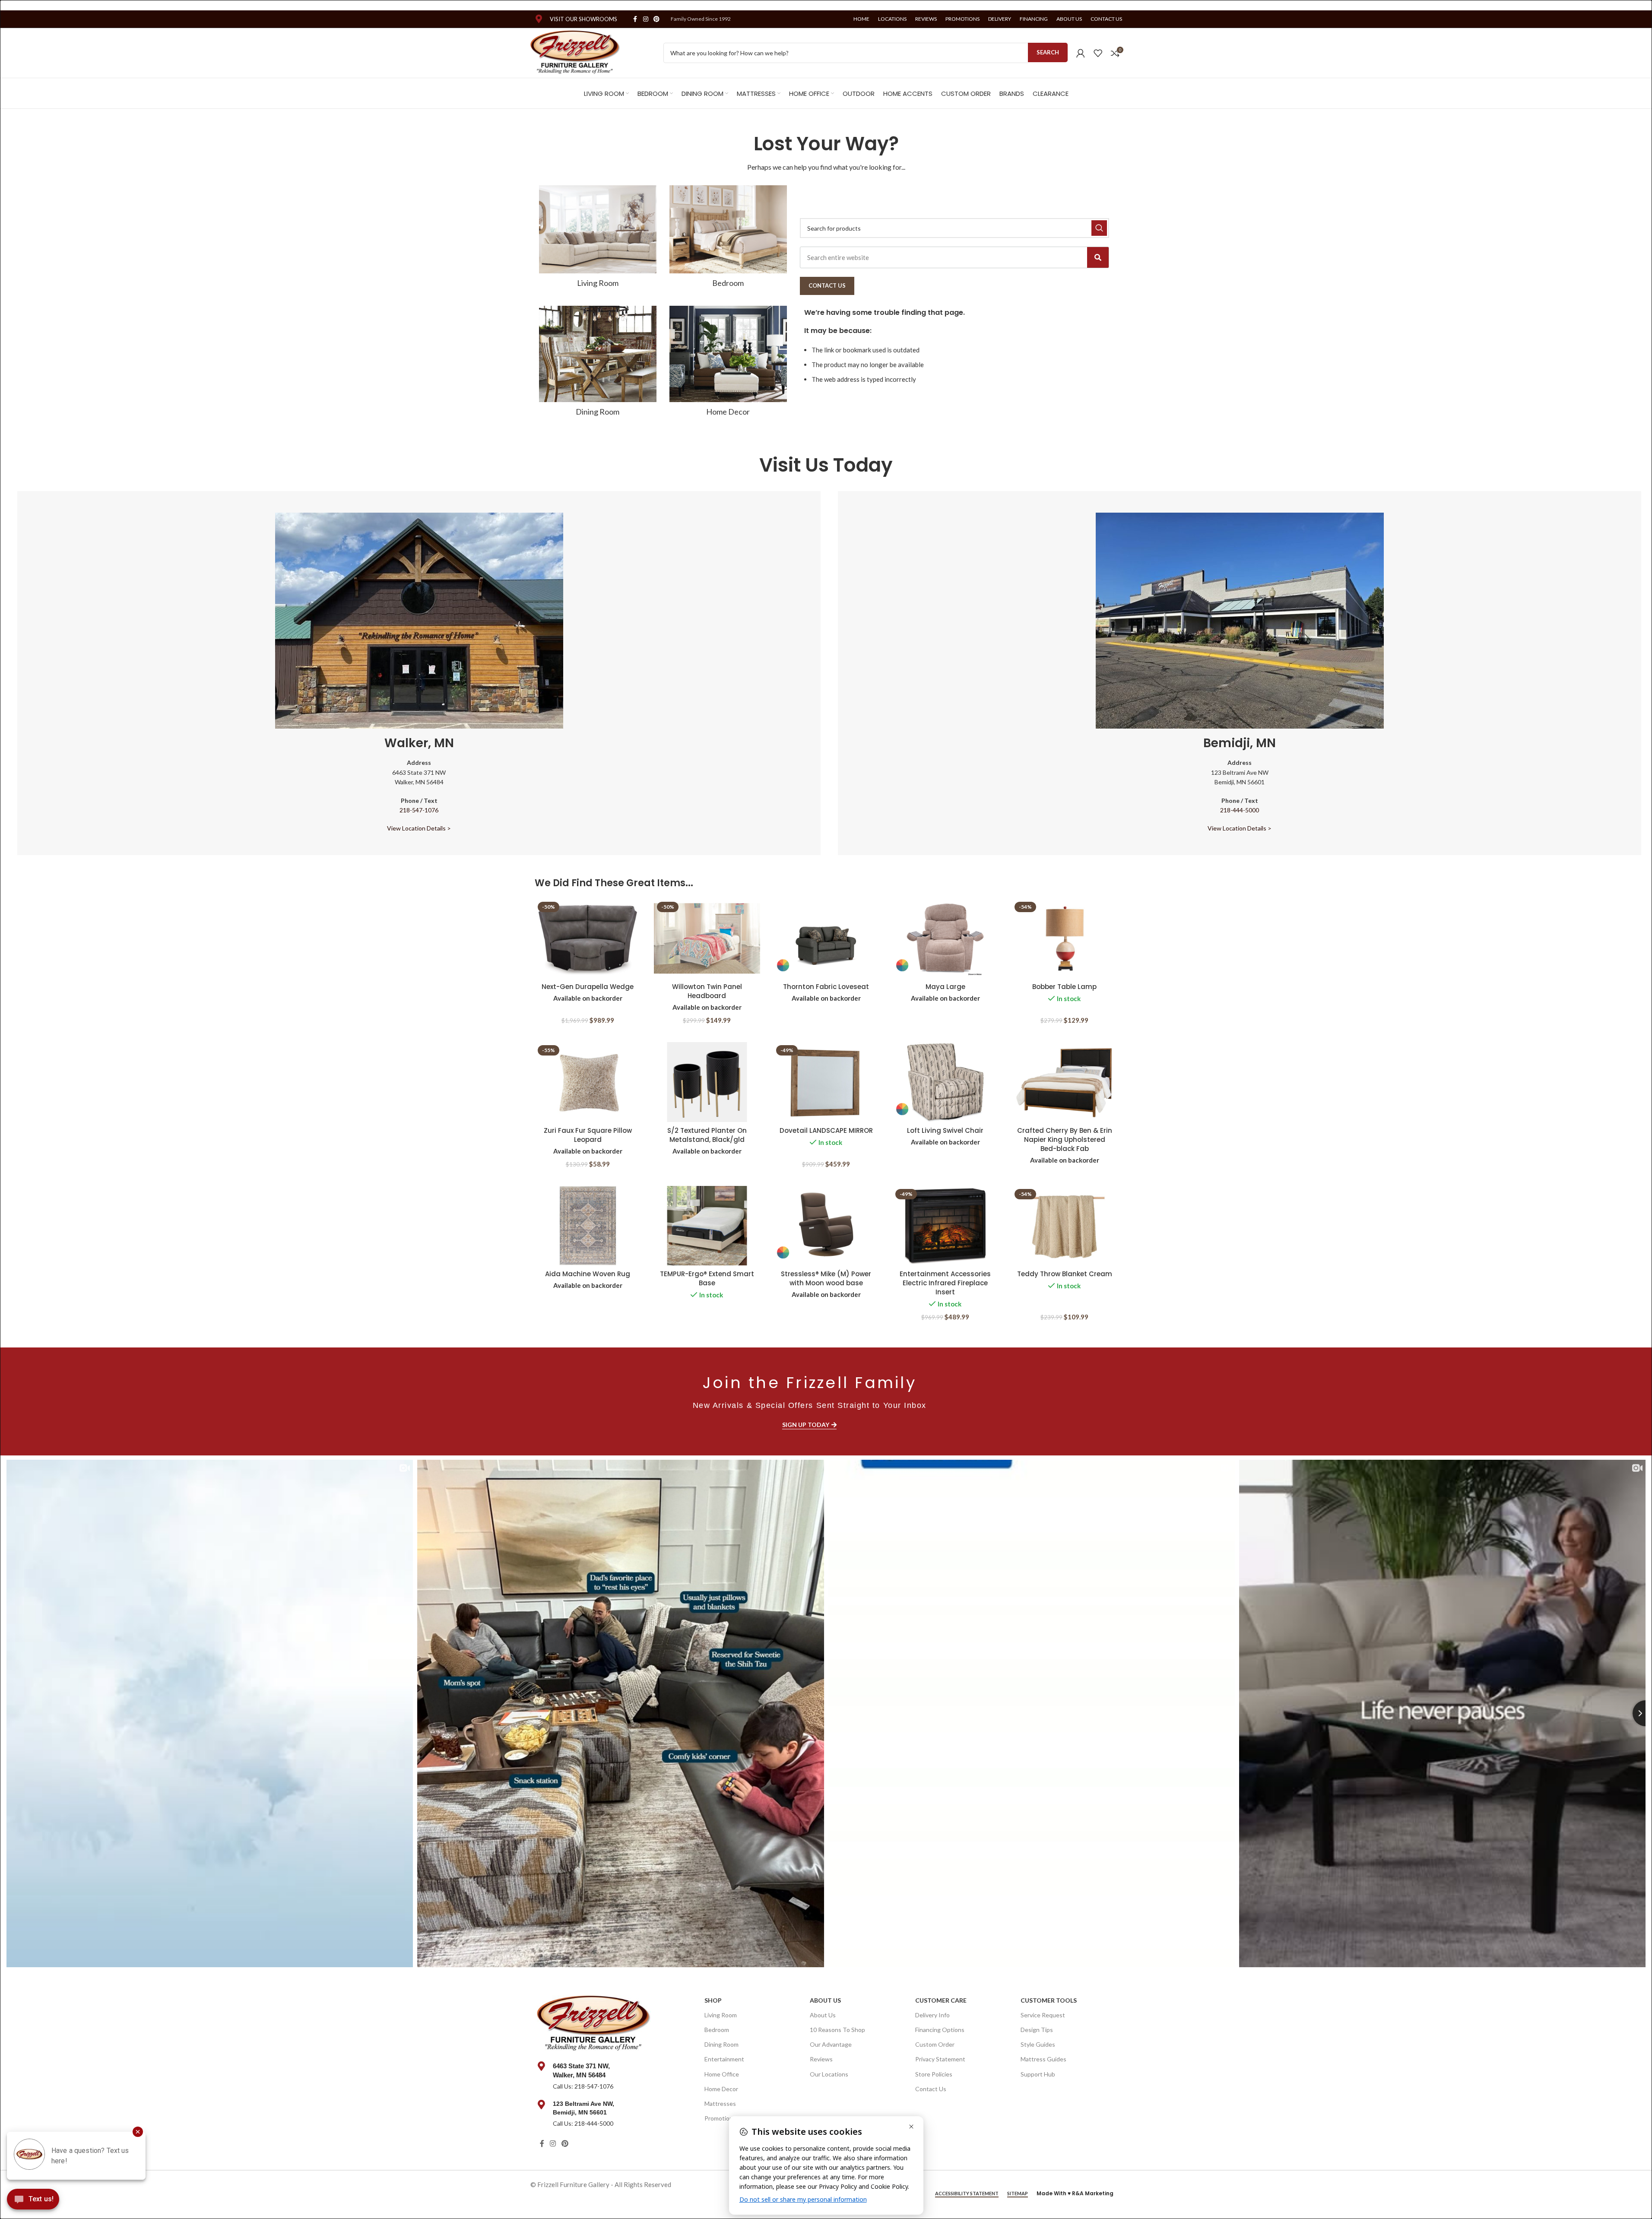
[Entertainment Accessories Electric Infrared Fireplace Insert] (945, 1226)
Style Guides (1038, 2044)
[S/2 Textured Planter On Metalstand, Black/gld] (707, 1082)
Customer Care (941, 2000)
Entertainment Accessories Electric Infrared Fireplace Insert (945, 1283)
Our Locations (829, 2074)
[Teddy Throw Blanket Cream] (1065, 1226)
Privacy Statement (940, 2059)
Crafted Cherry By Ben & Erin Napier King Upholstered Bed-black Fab (1065, 1140)
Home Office (722, 2074)
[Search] (1098, 257)
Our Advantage (831, 2044)
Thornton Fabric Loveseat (826, 987)
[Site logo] (576, 52)
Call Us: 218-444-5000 (583, 2123)
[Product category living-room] (598, 239)
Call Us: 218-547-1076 (583, 2086)
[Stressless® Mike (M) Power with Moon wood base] (826, 1226)
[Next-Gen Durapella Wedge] (588, 939)
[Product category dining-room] (598, 364)
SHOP (713, 2000)
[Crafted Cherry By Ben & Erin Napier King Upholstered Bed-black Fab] (1065, 1082)
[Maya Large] (945, 939)
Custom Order (935, 2044)
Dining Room (721, 2044)
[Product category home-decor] (728, 364)
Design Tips (1037, 2030)
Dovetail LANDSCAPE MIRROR (826, 1130)
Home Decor (721, 2089)
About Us (825, 2000)
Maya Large (945, 987)
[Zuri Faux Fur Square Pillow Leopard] (588, 1082)
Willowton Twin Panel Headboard (707, 991)
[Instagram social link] (646, 19)
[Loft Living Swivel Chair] (945, 1082)
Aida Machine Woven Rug (588, 1274)
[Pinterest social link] (656, 19)
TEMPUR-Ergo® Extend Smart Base (707, 1278)
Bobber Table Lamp (1064, 987)
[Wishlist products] (1098, 53)
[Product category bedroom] (728, 239)
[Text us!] (33, 2201)
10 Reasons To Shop (837, 2030)
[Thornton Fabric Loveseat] (826, 939)
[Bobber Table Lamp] (1065, 939)
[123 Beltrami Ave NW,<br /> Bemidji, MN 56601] (542, 2105)
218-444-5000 (1240, 810)
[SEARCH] (1099, 228)
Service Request (1043, 2015)
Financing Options (940, 2030)
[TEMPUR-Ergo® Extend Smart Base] (707, 1226)
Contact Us (931, 2089)
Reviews (821, 2059)
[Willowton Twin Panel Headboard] (707, 939)
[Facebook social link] (635, 19)
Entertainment (724, 2059)
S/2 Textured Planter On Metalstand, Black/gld (707, 1135)
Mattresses (720, 2103)
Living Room (721, 2015)
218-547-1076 (419, 810)
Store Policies (934, 2074)
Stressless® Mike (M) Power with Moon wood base (826, 1278)
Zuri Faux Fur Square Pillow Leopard (588, 1135)
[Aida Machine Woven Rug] (588, 1226)
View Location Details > (419, 828)
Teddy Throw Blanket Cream (1065, 1274)
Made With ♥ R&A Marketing (1075, 2193)
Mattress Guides (1043, 2059)
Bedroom (717, 2030)
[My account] (1081, 53)
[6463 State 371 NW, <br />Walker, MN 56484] (542, 2066)
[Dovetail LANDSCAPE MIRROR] (826, 1082)
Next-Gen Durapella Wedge (588, 987)
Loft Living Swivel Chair (945, 1130)
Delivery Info (932, 2015)
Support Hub (1038, 2074)
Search (1048, 52)
